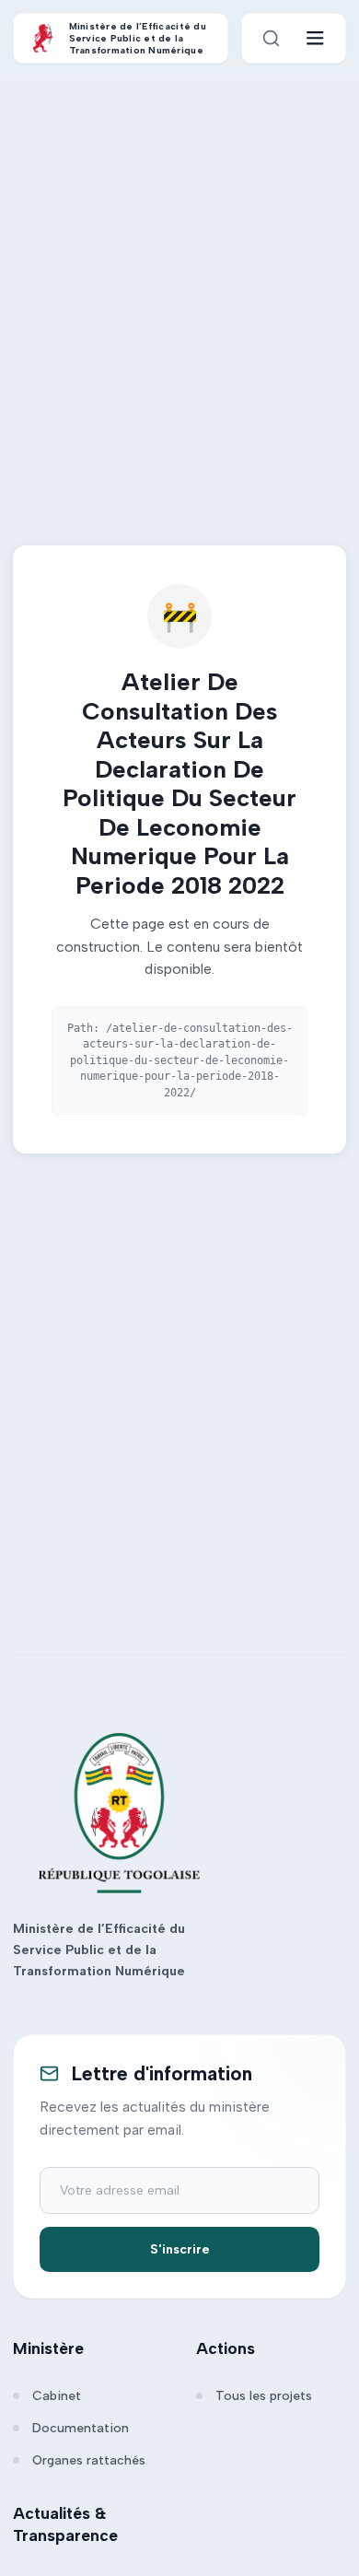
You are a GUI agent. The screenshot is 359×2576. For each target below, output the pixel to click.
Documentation (81, 2428)
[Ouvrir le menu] (315, 38)
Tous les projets (264, 2396)
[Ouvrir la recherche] (271, 38)
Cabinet (57, 2396)
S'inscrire (180, 2249)
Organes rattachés (89, 2460)
